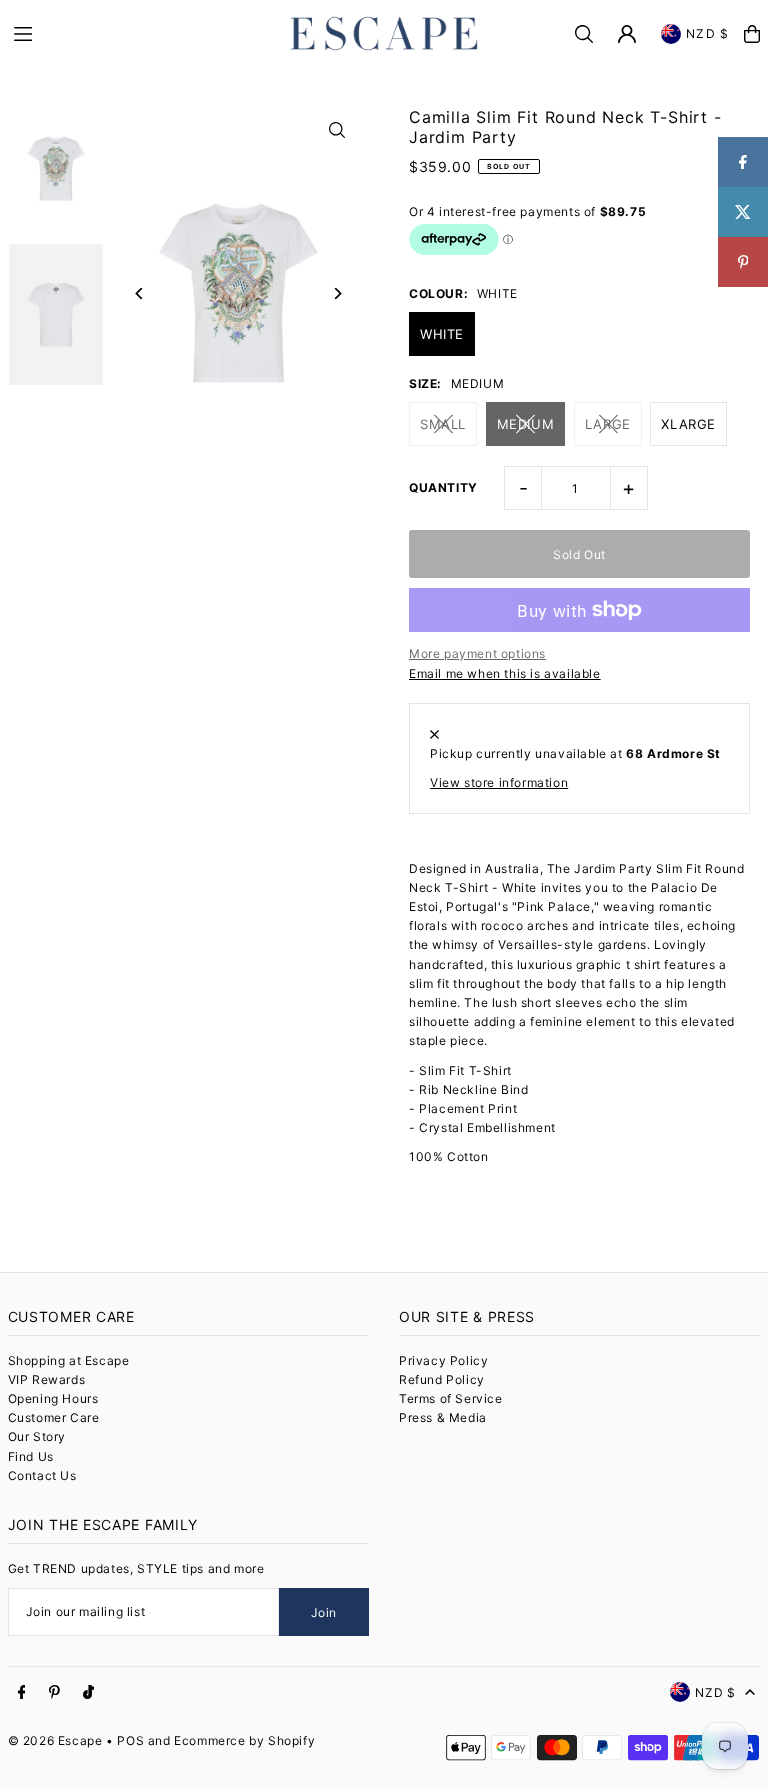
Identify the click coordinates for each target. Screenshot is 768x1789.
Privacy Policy (443, 1360)
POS (130, 1740)
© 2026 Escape (55, 1740)
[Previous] (140, 293)
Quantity (443, 487)
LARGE (608, 424)
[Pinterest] (54, 1693)
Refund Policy (442, 1379)
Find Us (31, 1456)
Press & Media (443, 1417)
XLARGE (688, 424)
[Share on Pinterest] (743, 262)
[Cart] (752, 34)
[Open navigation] (140, 33)
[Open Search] (584, 34)
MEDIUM (526, 424)
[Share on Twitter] (743, 212)
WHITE (442, 334)
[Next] (336, 293)
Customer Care (54, 1417)
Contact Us (42, 1475)
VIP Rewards (47, 1379)
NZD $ (707, 33)
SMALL (443, 424)
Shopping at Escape (69, 1360)
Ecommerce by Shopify (244, 1740)
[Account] (627, 34)
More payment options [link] (477, 653)
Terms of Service (451, 1398)
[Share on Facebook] (743, 162)
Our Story (37, 1436)
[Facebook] (22, 1693)
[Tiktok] (88, 1693)
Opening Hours (53, 1398)
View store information (499, 782)
